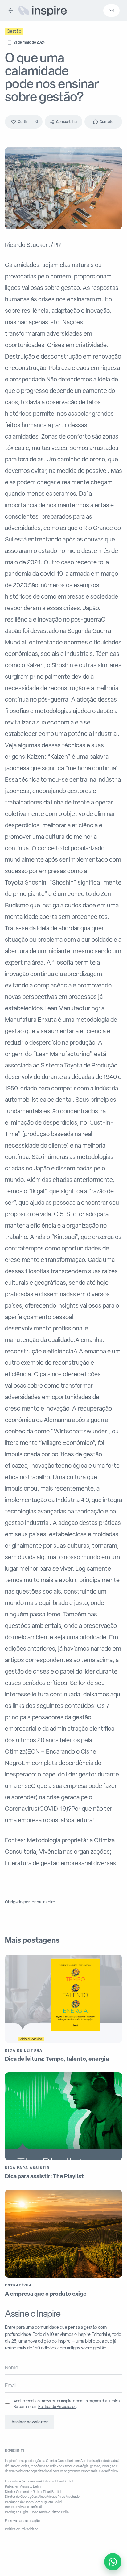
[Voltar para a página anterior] (11, 11)
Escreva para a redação (22, 2521)
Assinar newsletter (30, 2422)
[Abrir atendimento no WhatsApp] (113, 2562)
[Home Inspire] (42, 11)
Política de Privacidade (57, 2406)
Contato (107, 122)
